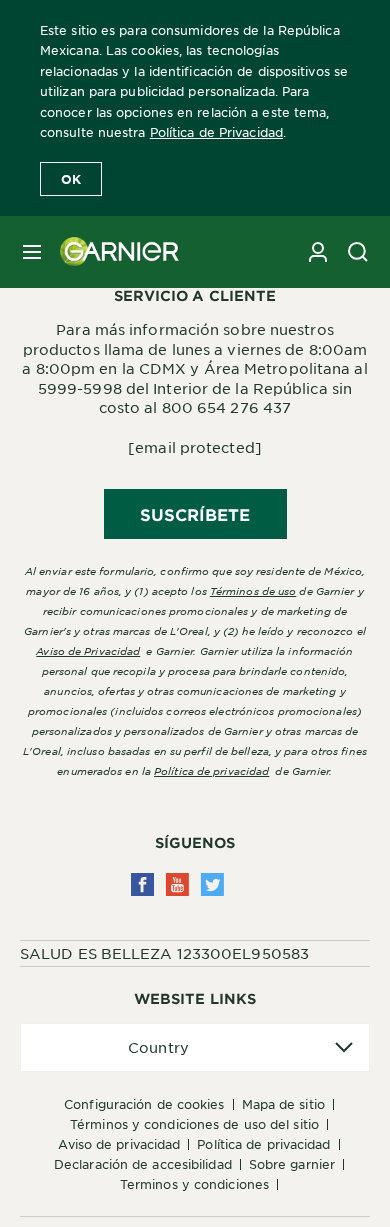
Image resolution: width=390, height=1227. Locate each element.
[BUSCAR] (358, 252)
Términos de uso (253, 590)
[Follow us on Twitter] (212, 884)
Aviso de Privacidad (119, 1144)
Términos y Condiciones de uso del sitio (194, 1124)
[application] (195, 1047)
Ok (71, 179)
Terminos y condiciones (194, 1184)
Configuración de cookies (144, 1104)
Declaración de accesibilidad (143, 1164)
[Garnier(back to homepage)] (112, 252)
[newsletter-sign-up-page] (318, 252)
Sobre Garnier (292, 1164)
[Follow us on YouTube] (177, 884)
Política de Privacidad (216, 132)
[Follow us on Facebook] (142, 884)
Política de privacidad (211, 770)
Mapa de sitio (283, 1104)
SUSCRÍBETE (195, 514)
